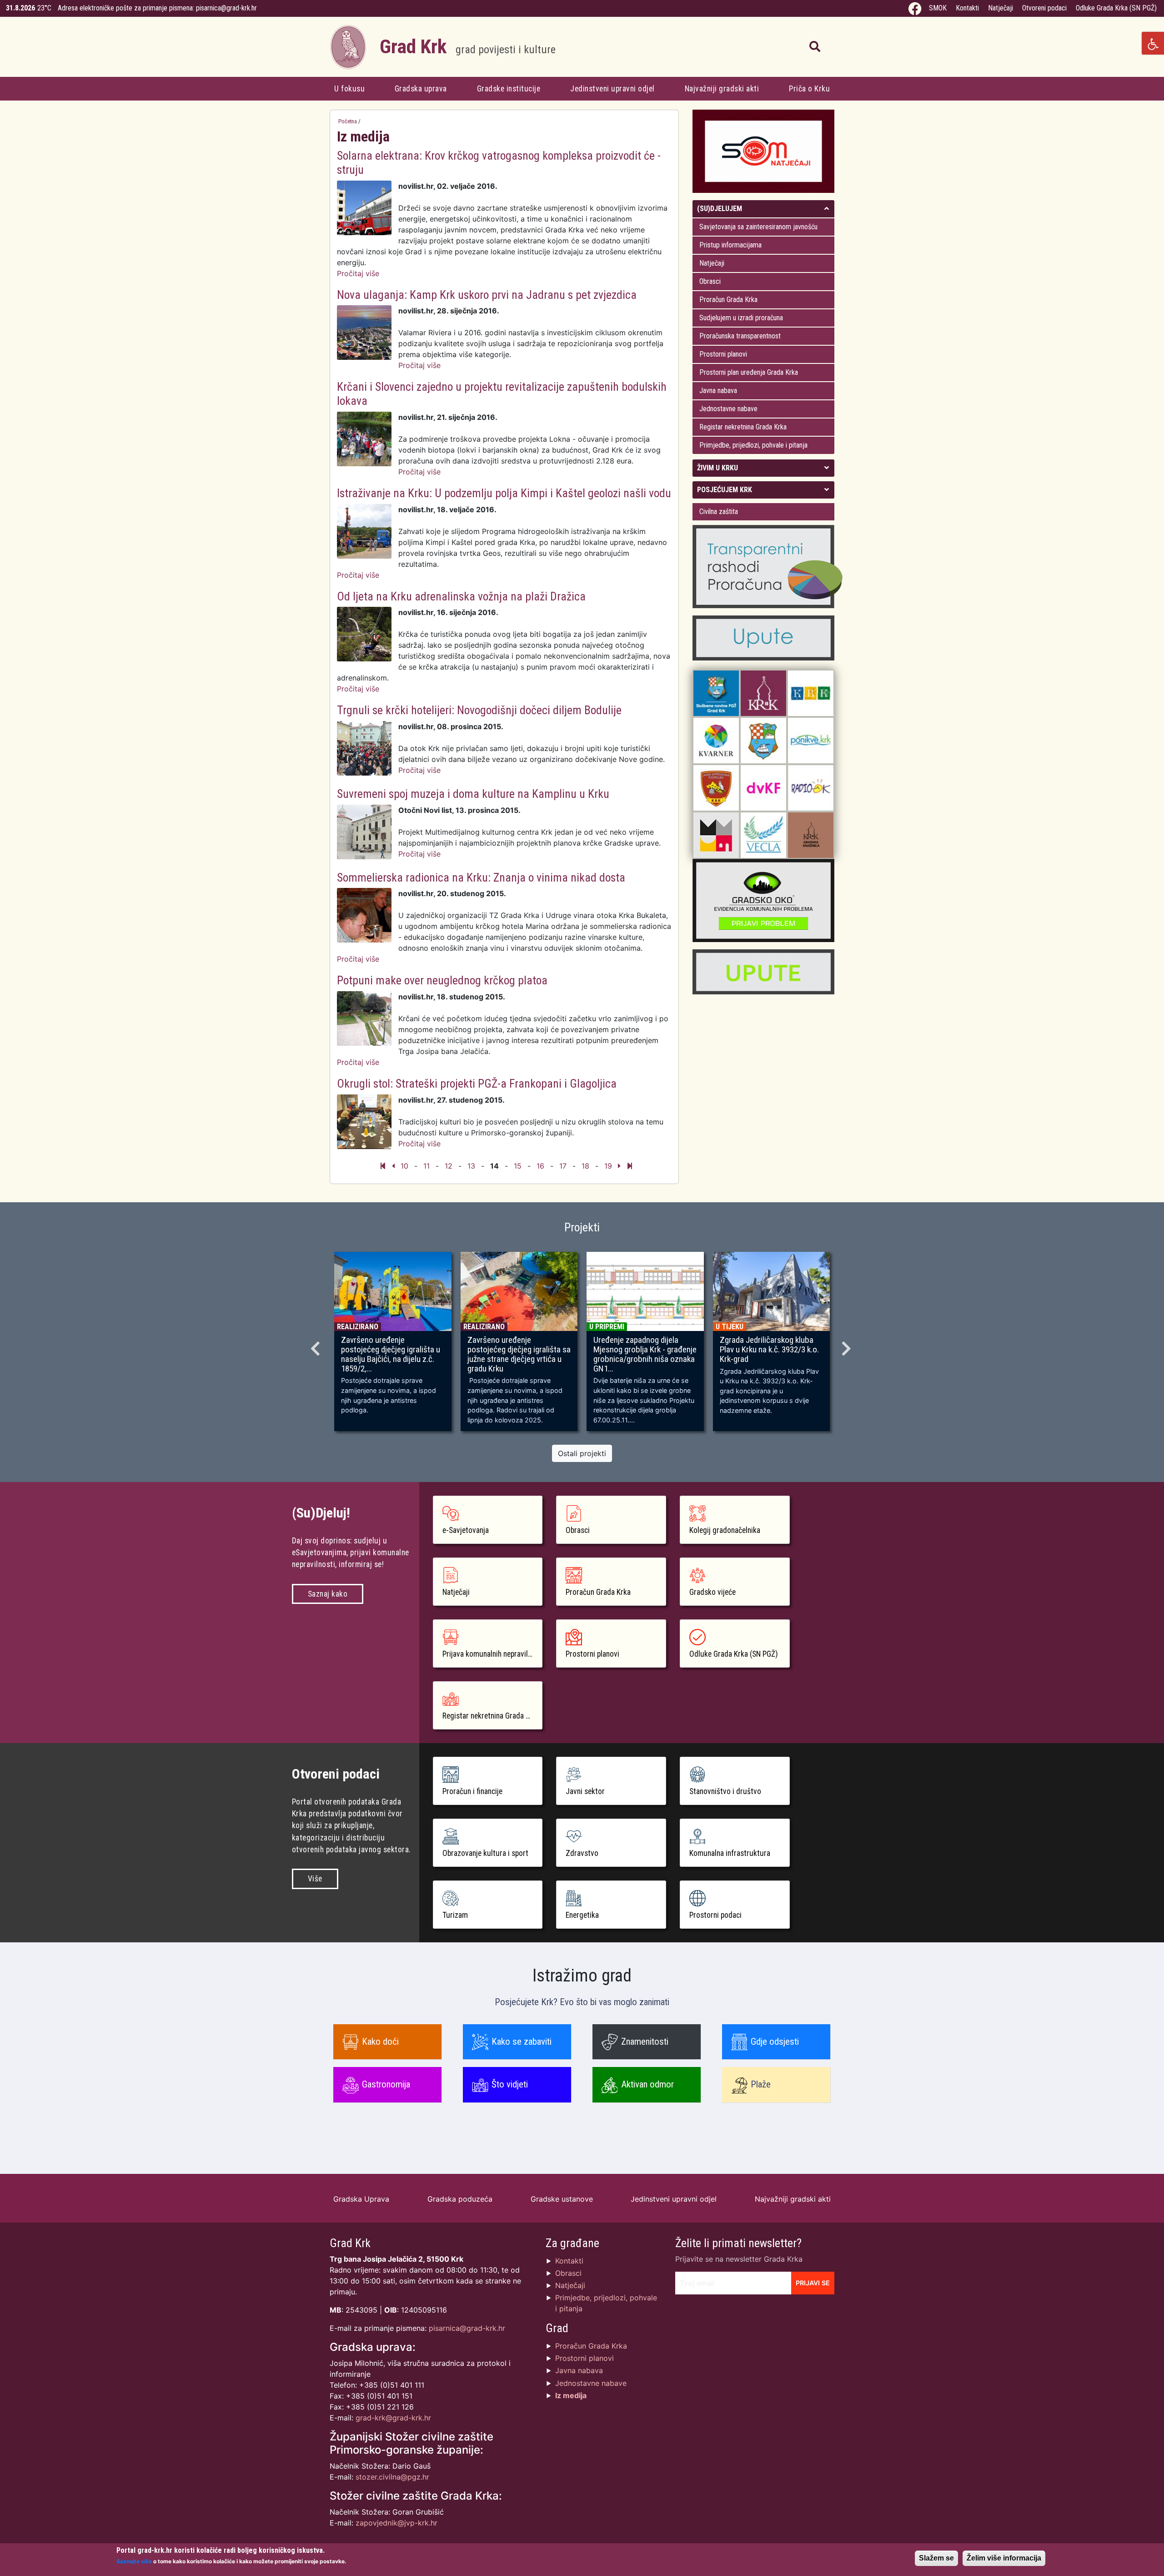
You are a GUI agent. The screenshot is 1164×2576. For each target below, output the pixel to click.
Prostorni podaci (715, 1915)
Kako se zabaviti (522, 2042)
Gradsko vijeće (712, 1592)
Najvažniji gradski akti (722, 89)
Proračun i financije (472, 1791)
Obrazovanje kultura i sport (485, 1853)
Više (315, 1879)
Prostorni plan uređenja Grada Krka (749, 372)
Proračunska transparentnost (740, 336)
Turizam (455, 1915)
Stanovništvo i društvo (725, 1791)
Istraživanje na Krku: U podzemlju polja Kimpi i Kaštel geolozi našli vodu (504, 493)
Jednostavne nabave (728, 409)
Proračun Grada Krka (728, 300)
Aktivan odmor (647, 2084)
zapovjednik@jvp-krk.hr (396, 2523)
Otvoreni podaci (1044, 8)
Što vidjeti (510, 2084)
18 (585, 1166)
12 (449, 1166)
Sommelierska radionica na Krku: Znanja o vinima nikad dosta (481, 877)
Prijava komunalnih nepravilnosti (493, 1654)
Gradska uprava (421, 89)
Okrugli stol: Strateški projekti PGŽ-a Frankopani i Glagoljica (477, 1084)
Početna (348, 121)
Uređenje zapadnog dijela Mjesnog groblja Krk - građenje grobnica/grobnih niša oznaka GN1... (645, 1354)
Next (848, 1346)
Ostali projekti (582, 1453)
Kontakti (967, 8)
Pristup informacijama (730, 245)
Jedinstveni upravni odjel (612, 89)
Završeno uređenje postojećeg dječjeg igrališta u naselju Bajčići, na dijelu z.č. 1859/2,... (391, 1354)
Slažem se (936, 2558)
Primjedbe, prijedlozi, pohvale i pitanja (753, 445)
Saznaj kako (328, 1594)
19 (608, 1166)
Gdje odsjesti (775, 2042)
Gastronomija (386, 2084)
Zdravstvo (582, 1853)
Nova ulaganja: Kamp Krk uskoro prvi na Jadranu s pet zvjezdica (487, 295)
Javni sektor (585, 1791)
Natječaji (1001, 8)
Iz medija (571, 2395)
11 (426, 1166)
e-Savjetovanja (466, 1530)
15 (518, 1166)
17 (563, 1166)
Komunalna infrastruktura (730, 1853)
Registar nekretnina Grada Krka (743, 427)
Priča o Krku (809, 89)
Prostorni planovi (723, 354)
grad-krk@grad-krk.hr (393, 2418)
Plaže (761, 2084)
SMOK (938, 8)
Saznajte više (134, 2561)
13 (471, 1166)
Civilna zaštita (719, 512)
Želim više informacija (1004, 2558)
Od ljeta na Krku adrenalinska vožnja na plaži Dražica (461, 596)
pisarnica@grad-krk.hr (226, 8)
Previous (316, 1346)
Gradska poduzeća (460, 2199)
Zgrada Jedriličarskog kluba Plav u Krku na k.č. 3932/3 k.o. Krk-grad (769, 1350)
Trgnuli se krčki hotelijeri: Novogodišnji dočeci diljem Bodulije (479, 710)
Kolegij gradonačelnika (725, 1530)
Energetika (582, 1915)
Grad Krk (468, 47)
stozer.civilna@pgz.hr (392, 2477)
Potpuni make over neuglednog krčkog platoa (442, 980)
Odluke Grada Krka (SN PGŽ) (1116, 8)
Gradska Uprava (361, 2199)
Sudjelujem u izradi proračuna (741, 318)
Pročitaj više (358, 273)
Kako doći (380, 2042)
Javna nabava (718, 391)
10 (404, 1166)
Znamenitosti (645, 2042)
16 (540, 1166)
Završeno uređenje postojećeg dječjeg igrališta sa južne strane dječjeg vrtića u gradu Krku (519, 1354)
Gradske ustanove (562, 2199)
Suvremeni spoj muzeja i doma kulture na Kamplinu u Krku (473, 794)
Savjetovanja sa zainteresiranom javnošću (758, 227)
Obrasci (710, 281)
